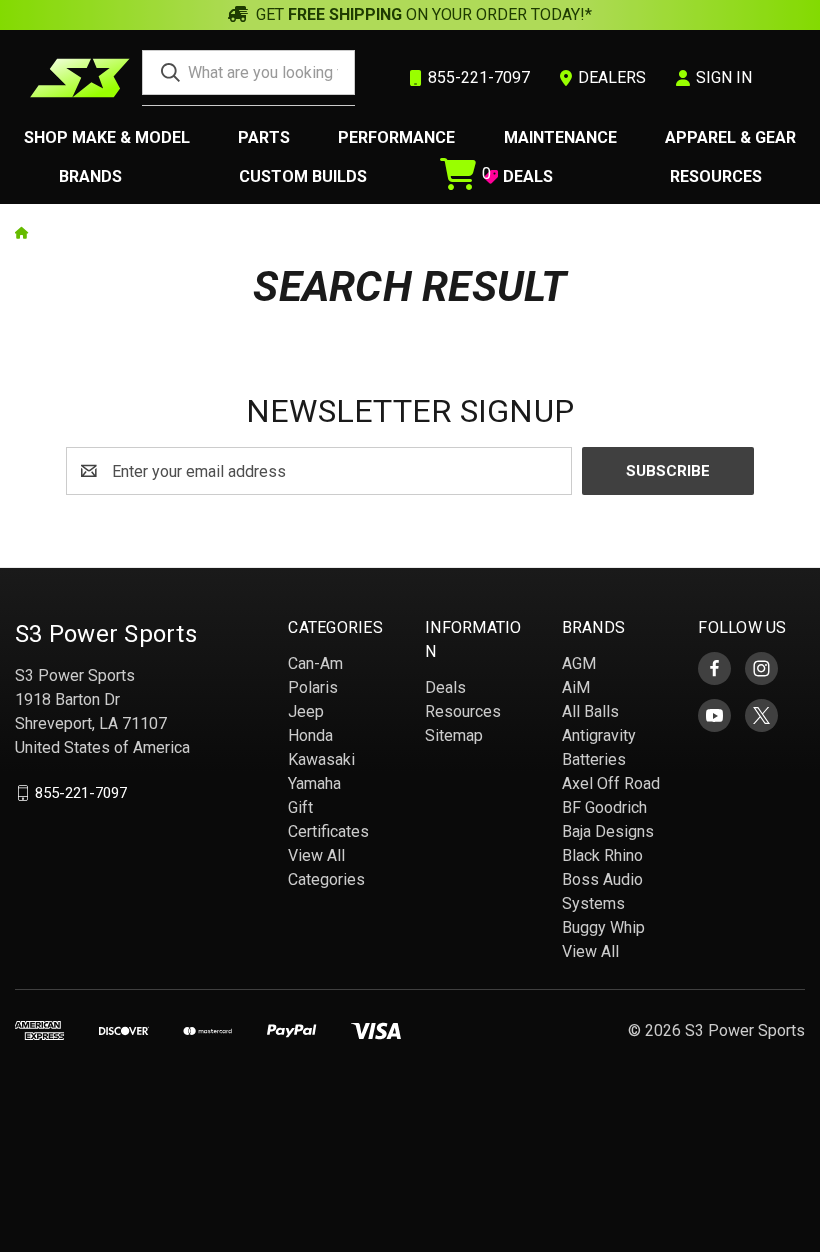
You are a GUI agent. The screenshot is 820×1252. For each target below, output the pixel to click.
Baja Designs (608, 831)
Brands (90, 176)
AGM (579, 663)
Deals (445, 687)
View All (590, 951)
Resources (716, 176)
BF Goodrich (604, 807)
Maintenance (560, 137)
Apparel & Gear (730, 137)
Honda (310, 735)
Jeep (306, 711)
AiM (576, 687)
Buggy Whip (603, 927)
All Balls (590, 711)
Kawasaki (321, 759)
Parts (264, 137)
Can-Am (315, 663)
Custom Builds (303, 176)
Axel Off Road (611, 783)
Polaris (313, 687)
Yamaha (314, 783)
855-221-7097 (81, 793)
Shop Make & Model (107, 137)
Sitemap (454, 735)
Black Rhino (602, 855)
